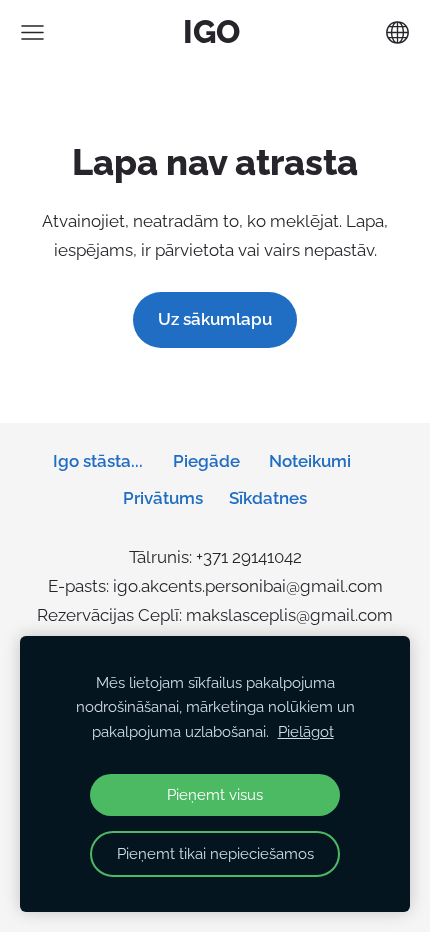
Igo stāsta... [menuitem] (98, 461)
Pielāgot (306, 732)
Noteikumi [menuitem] (310, 461)
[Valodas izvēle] (397, 32)
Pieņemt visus (215, 795)
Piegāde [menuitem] (206, 461)
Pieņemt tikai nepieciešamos (215, 854)
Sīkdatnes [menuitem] (268, 498)
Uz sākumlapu (215, 319)
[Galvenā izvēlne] (32, 32)
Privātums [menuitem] (163, 498)
